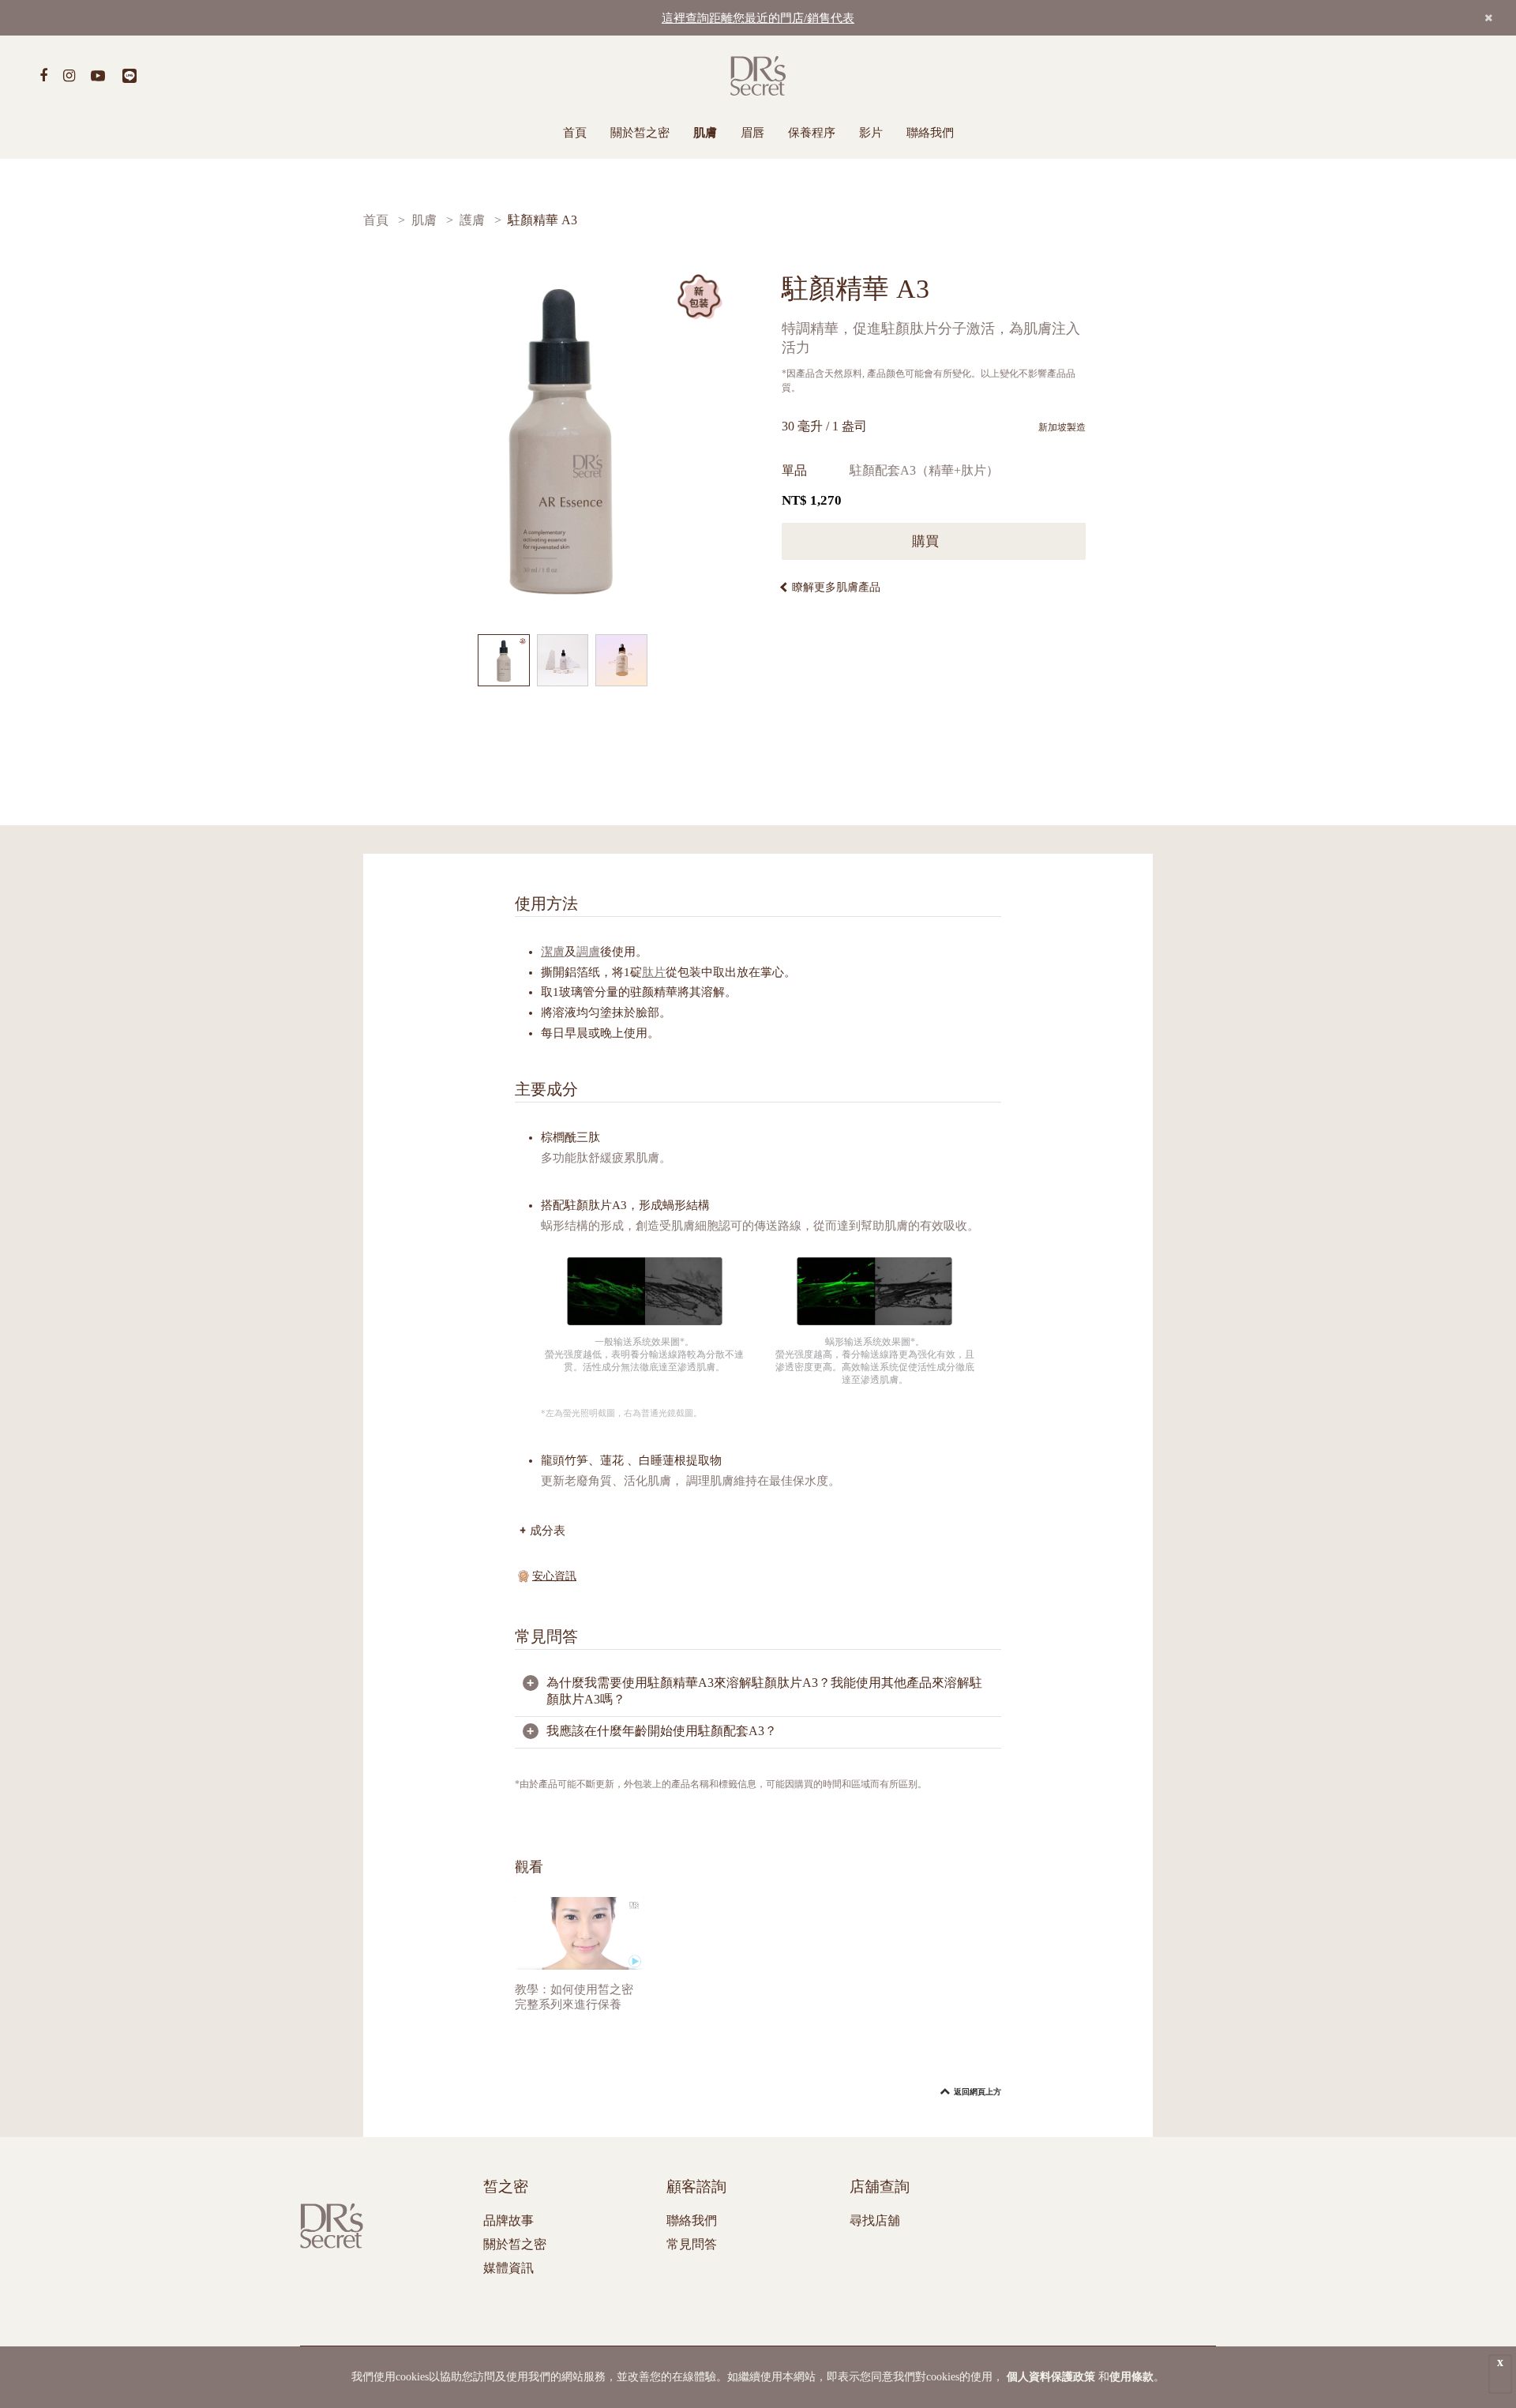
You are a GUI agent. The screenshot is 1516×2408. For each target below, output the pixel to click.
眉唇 (752, 133)
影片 (871, 133)
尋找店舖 (875, 2220)
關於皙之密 (640, 133)
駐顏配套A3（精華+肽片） (924, 470)
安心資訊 (554, 1576)
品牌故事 (508, 2220)
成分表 (548, 1530)
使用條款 (1131, 2377)
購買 (927, 541)
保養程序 (812, 133)
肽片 (654, 972)
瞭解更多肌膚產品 (836, 587)
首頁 (575, 133)
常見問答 (692, 2244)
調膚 (588, 952)
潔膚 (553, 952)
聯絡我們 (930, 133)
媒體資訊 (508, 2268)
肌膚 (705, 133)
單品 (794, 470)
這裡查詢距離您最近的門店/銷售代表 (758, 18)
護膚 (472, 220)
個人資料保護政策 (1051, 2377)
